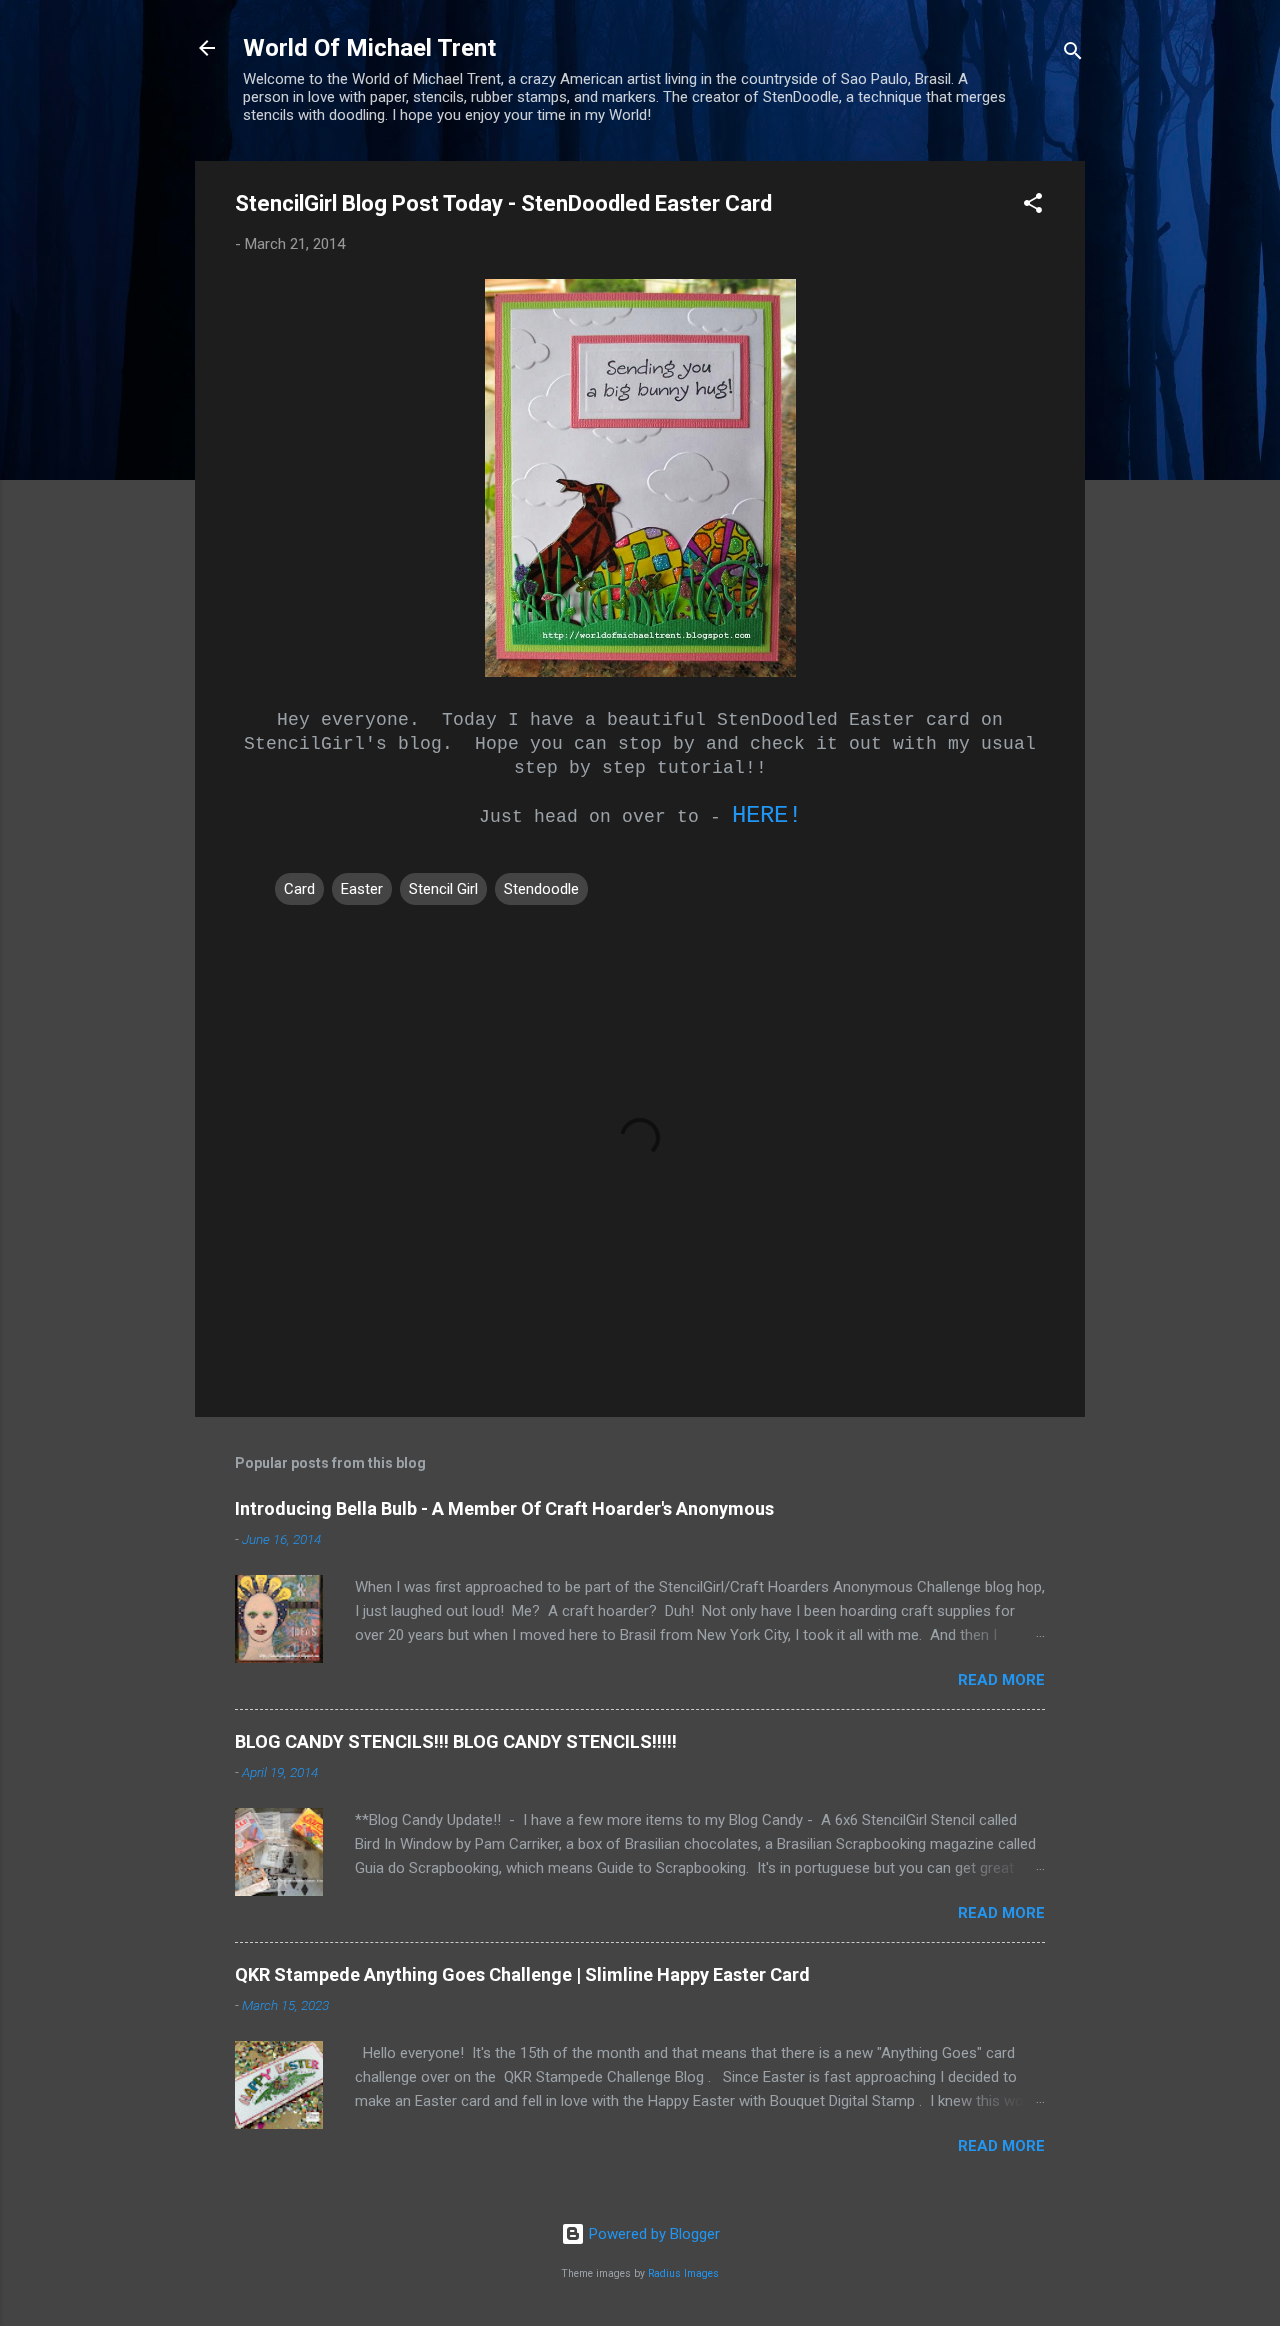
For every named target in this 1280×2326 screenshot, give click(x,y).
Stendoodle (541, 889)
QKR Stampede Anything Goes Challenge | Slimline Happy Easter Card (522, 1974)
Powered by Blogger (652, 2234)
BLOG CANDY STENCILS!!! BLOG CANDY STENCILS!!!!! (456, 1741)
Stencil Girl (443, 889)
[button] (1033, 206)
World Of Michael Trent (369, 48)
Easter (362, 889)
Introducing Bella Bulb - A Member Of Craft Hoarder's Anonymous (504, 1508)
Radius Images (683, 2273)
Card (299, 889)
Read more (1001, 1680)
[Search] (1073, 54)
